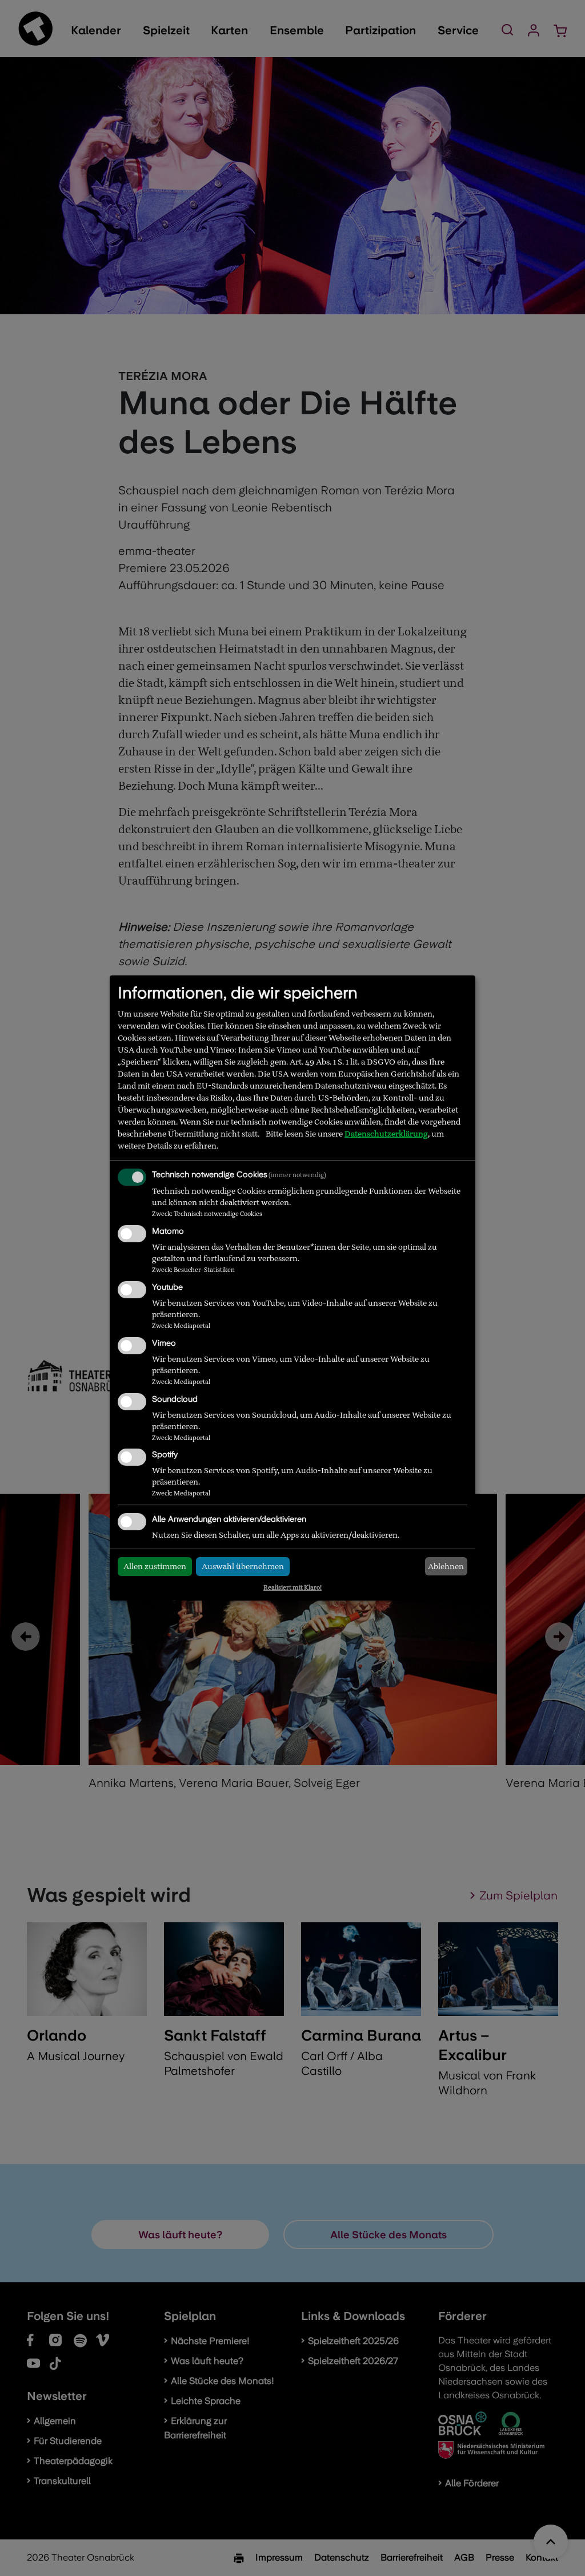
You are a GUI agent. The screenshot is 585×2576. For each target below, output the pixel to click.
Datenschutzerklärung (386, 1134)
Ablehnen (446, 1566)
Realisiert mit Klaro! (292, 1587)
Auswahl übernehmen (243, 1566)
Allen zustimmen (155, 1566)
